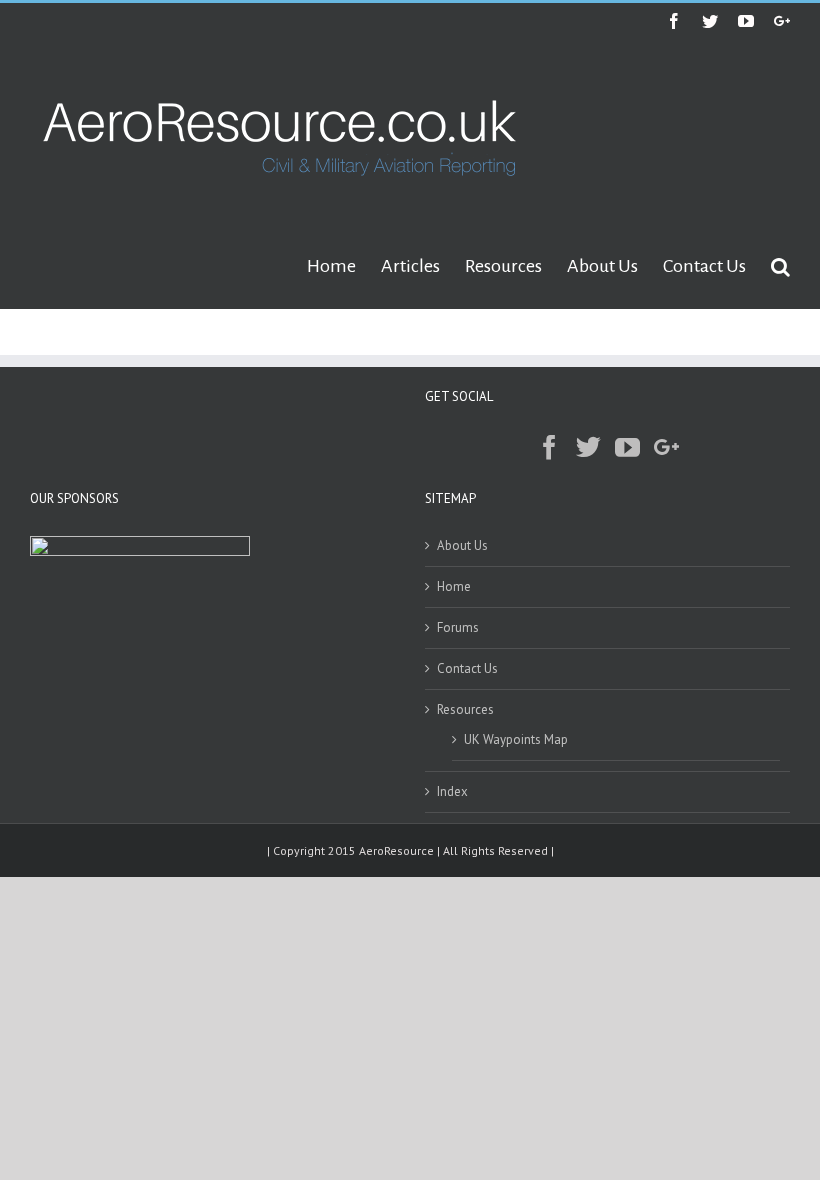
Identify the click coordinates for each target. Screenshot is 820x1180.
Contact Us (467, 668)
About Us (462, 545)
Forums (458, 627)
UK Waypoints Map (516, 739)
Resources (465, 709)
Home (454, 586)
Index (452, 791)
